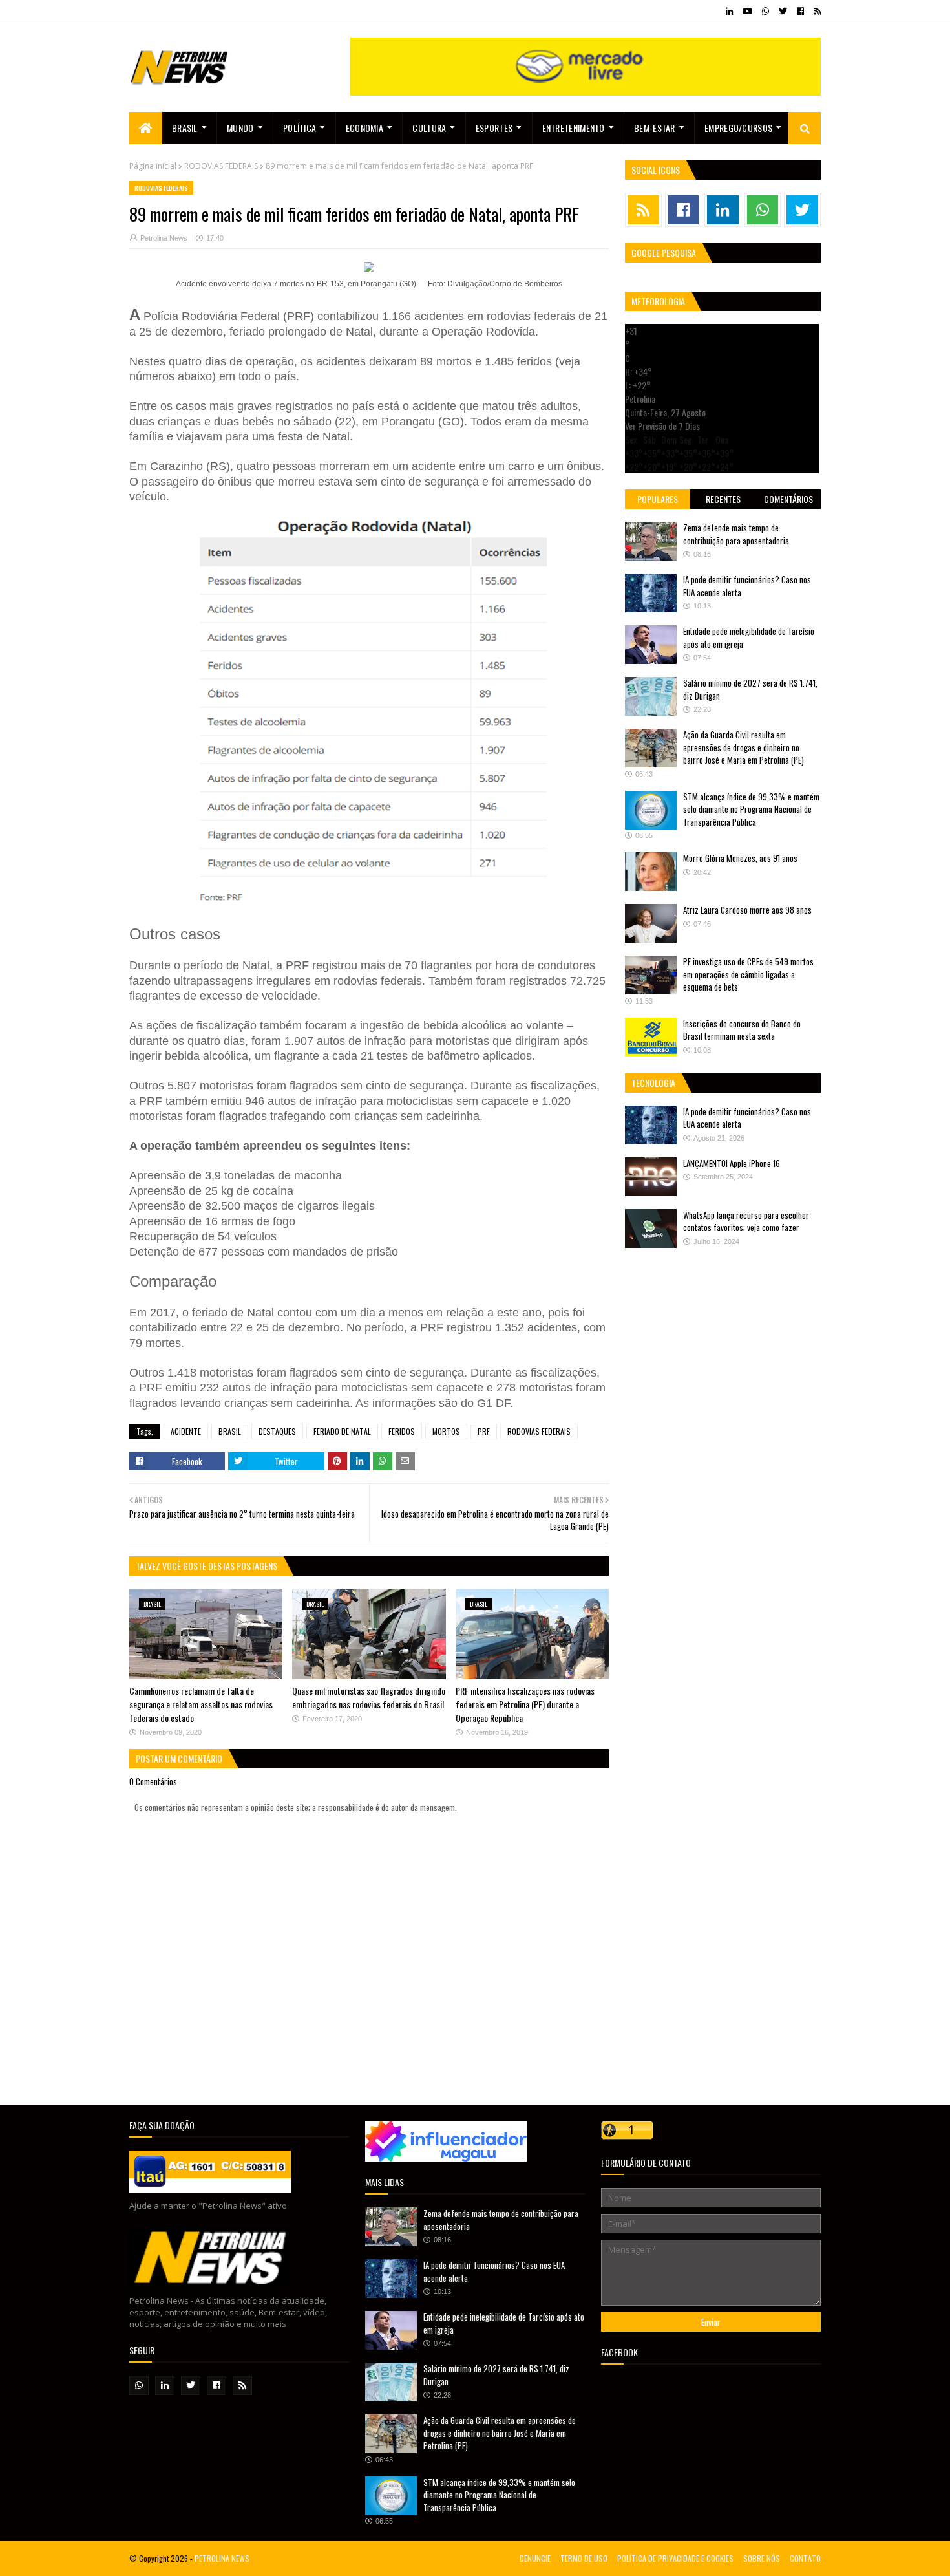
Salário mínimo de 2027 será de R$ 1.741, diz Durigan (750, 689)
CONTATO (805, 2558)
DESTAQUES (277, 1431)
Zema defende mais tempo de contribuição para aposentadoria (736, 534)
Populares (658, 499)
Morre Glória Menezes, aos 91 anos (740, 858)
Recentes (723, 499)
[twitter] (783, 11)
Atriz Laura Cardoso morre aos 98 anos (747, 910)
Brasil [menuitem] (185, 128)
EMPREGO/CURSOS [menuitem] (738, 128)
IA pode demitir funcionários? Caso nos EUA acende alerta (747, 586)
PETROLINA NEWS (222, 2558)
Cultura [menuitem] (429, 128)
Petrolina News (164, 238)
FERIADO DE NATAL (342, 1431)
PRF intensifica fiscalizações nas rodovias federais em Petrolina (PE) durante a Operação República (525, 1704)
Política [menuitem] (300, 128)
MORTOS (446, 1431)
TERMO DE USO (584, 2558)
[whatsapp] (765, 11)
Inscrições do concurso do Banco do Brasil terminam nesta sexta (742, 1030)
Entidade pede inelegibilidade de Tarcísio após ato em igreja (749, 638)
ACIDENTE (186, 1431)
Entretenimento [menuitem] (574, 128)
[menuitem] (146, 128)
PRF (484, 1431)
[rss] (816, 11)
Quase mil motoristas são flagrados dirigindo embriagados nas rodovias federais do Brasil (369, 1697)
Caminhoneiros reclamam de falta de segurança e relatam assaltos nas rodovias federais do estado (201, 1704)
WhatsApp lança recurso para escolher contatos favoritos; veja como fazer (746, 1221)
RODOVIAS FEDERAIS (221, 166)
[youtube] (747, 11)
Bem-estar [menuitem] (655, 128)
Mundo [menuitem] (240, 128)
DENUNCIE (535, 2558)
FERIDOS (402, 1431)
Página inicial (153, 166)
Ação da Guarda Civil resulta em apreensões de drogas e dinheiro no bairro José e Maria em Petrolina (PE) (744, 747)
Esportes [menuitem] (494, 128)
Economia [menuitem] (364, 128)
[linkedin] (729, 11)
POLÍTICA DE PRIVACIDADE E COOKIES (675, 2558)
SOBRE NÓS (762, 2558)
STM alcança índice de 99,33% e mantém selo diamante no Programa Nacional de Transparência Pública (751, 809)
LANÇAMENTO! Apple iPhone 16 (732, 1163)
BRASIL (230, 1431)
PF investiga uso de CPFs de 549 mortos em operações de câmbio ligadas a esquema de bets (748, 974)
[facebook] (800, 11)
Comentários (788, 499)
